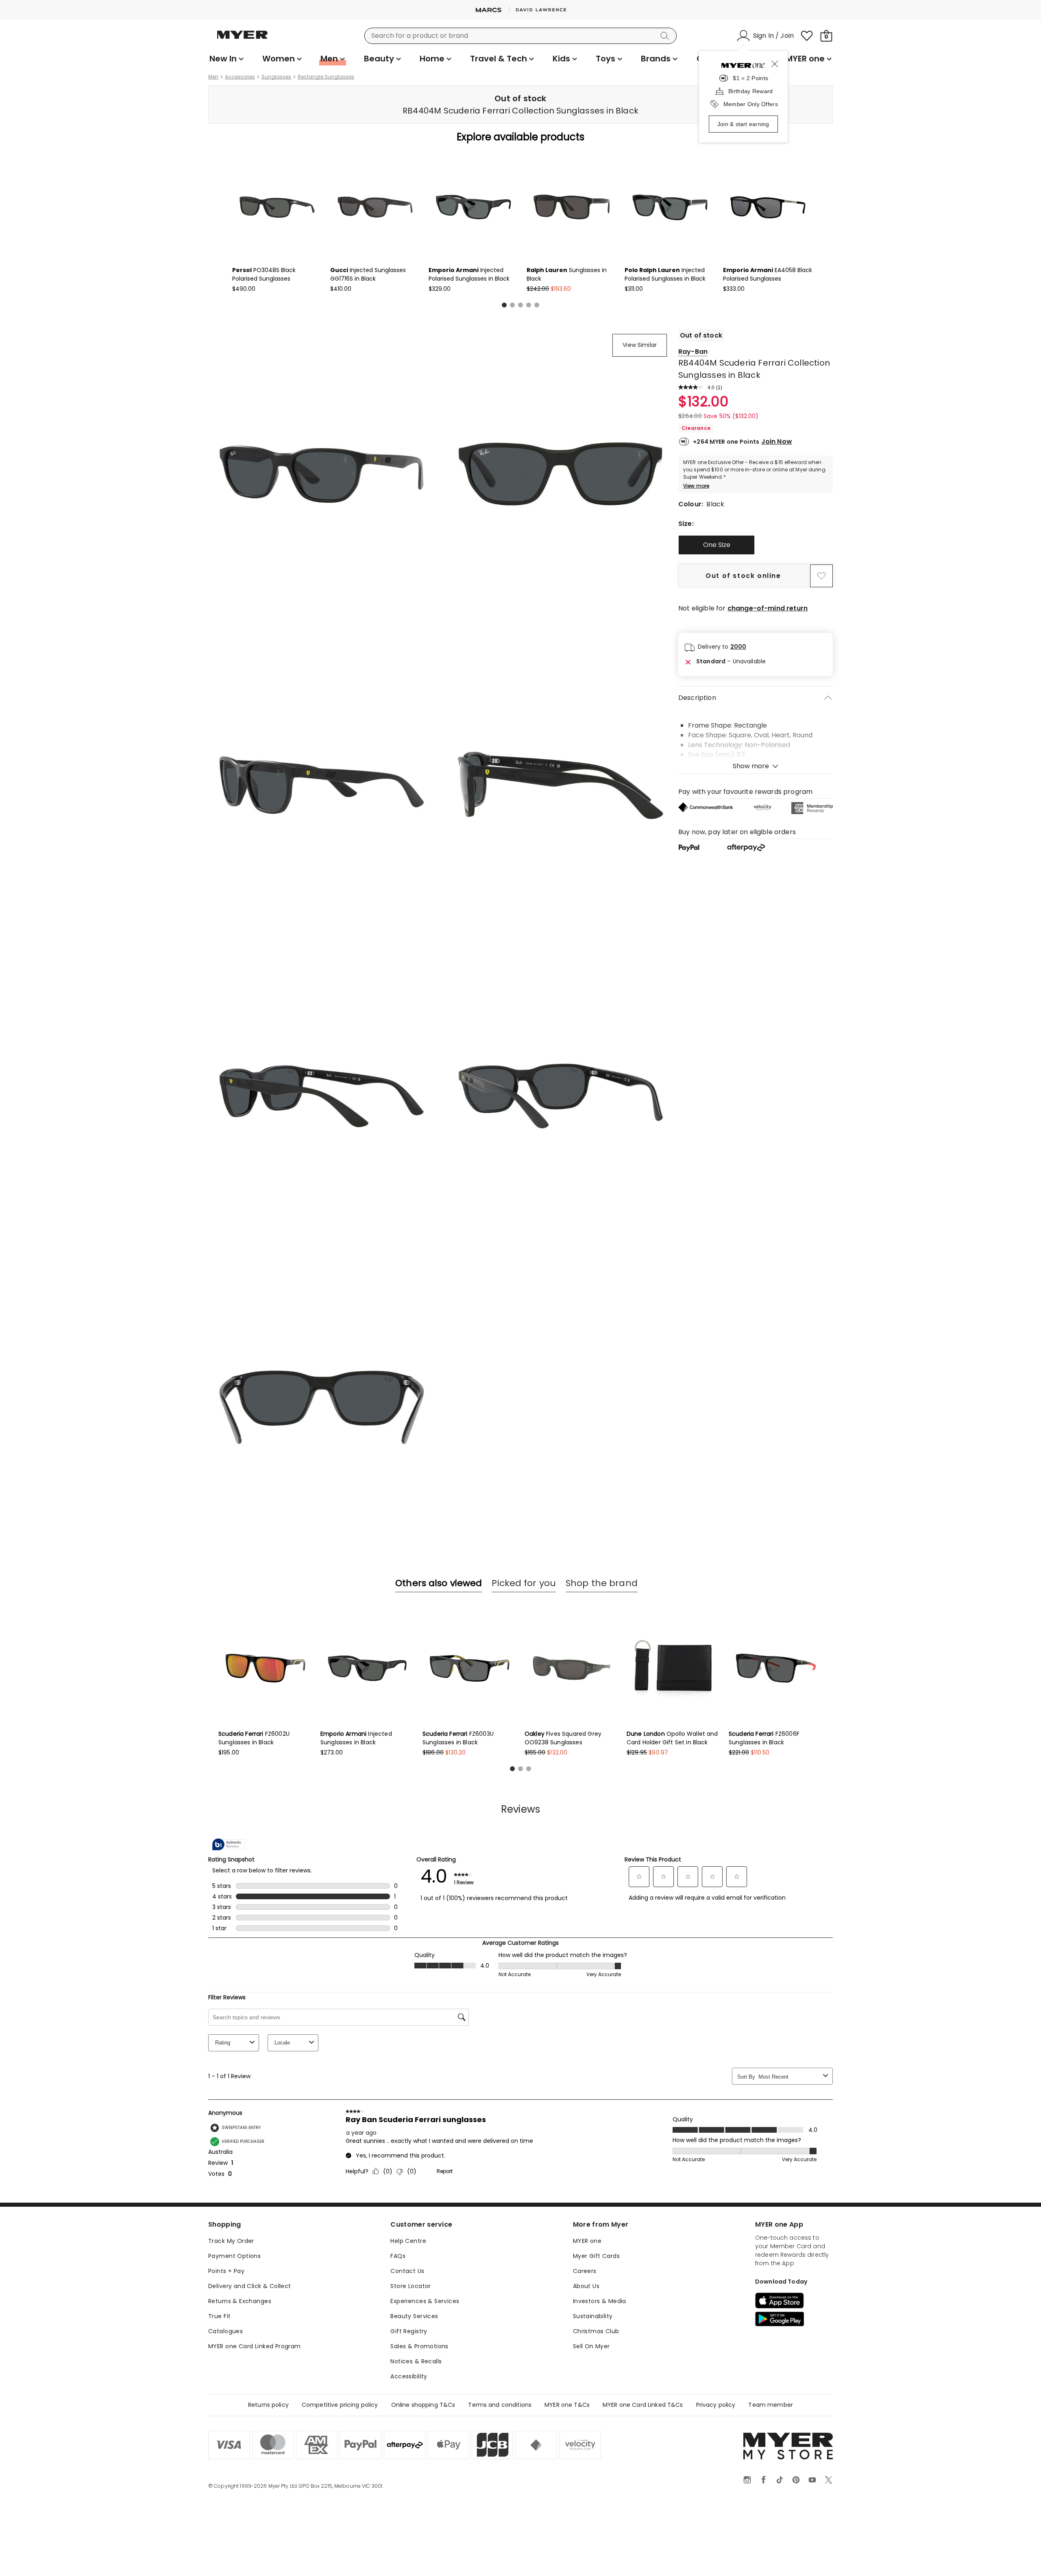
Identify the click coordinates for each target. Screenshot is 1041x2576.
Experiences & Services (425, 2301)
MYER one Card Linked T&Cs (643, 2405)
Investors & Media (600, 2301)
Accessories (240, 77)
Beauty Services (414, 2316)
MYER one (587, 2241)
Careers (585, 2271)
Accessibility (409, 2376)
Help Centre (408, 2241)
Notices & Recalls (416, 2361)
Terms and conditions (500, 2405)
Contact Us (407, 2271)
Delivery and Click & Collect (250, 2286)
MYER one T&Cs (567, 2405)
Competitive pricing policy (340, 2405)
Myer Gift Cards (596, 2256)
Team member (771, 2405)
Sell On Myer (591, 2346)
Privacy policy (716, 2405)
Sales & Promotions (419, 2346)
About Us (586, 2286)
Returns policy (268, 2405)
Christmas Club (596, 2331)
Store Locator (411, 2286)
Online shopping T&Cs (423, 2405)
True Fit (219, 2316)
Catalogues (225, 2331)
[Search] (666, 36)
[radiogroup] (756, 545)
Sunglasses (276, 77)
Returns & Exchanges (240, 2301)
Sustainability (593, 2316)
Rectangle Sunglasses (326, 77)
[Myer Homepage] (242, 39)
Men (213, 77)
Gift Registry (409, 2331)
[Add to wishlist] (821, 576)
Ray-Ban (693, 352)
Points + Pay (226, 2271)
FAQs (398, 2256)
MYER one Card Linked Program (255, 2346)
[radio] (717, 545)
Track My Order (231, 2241)
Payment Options (234, 2256)
